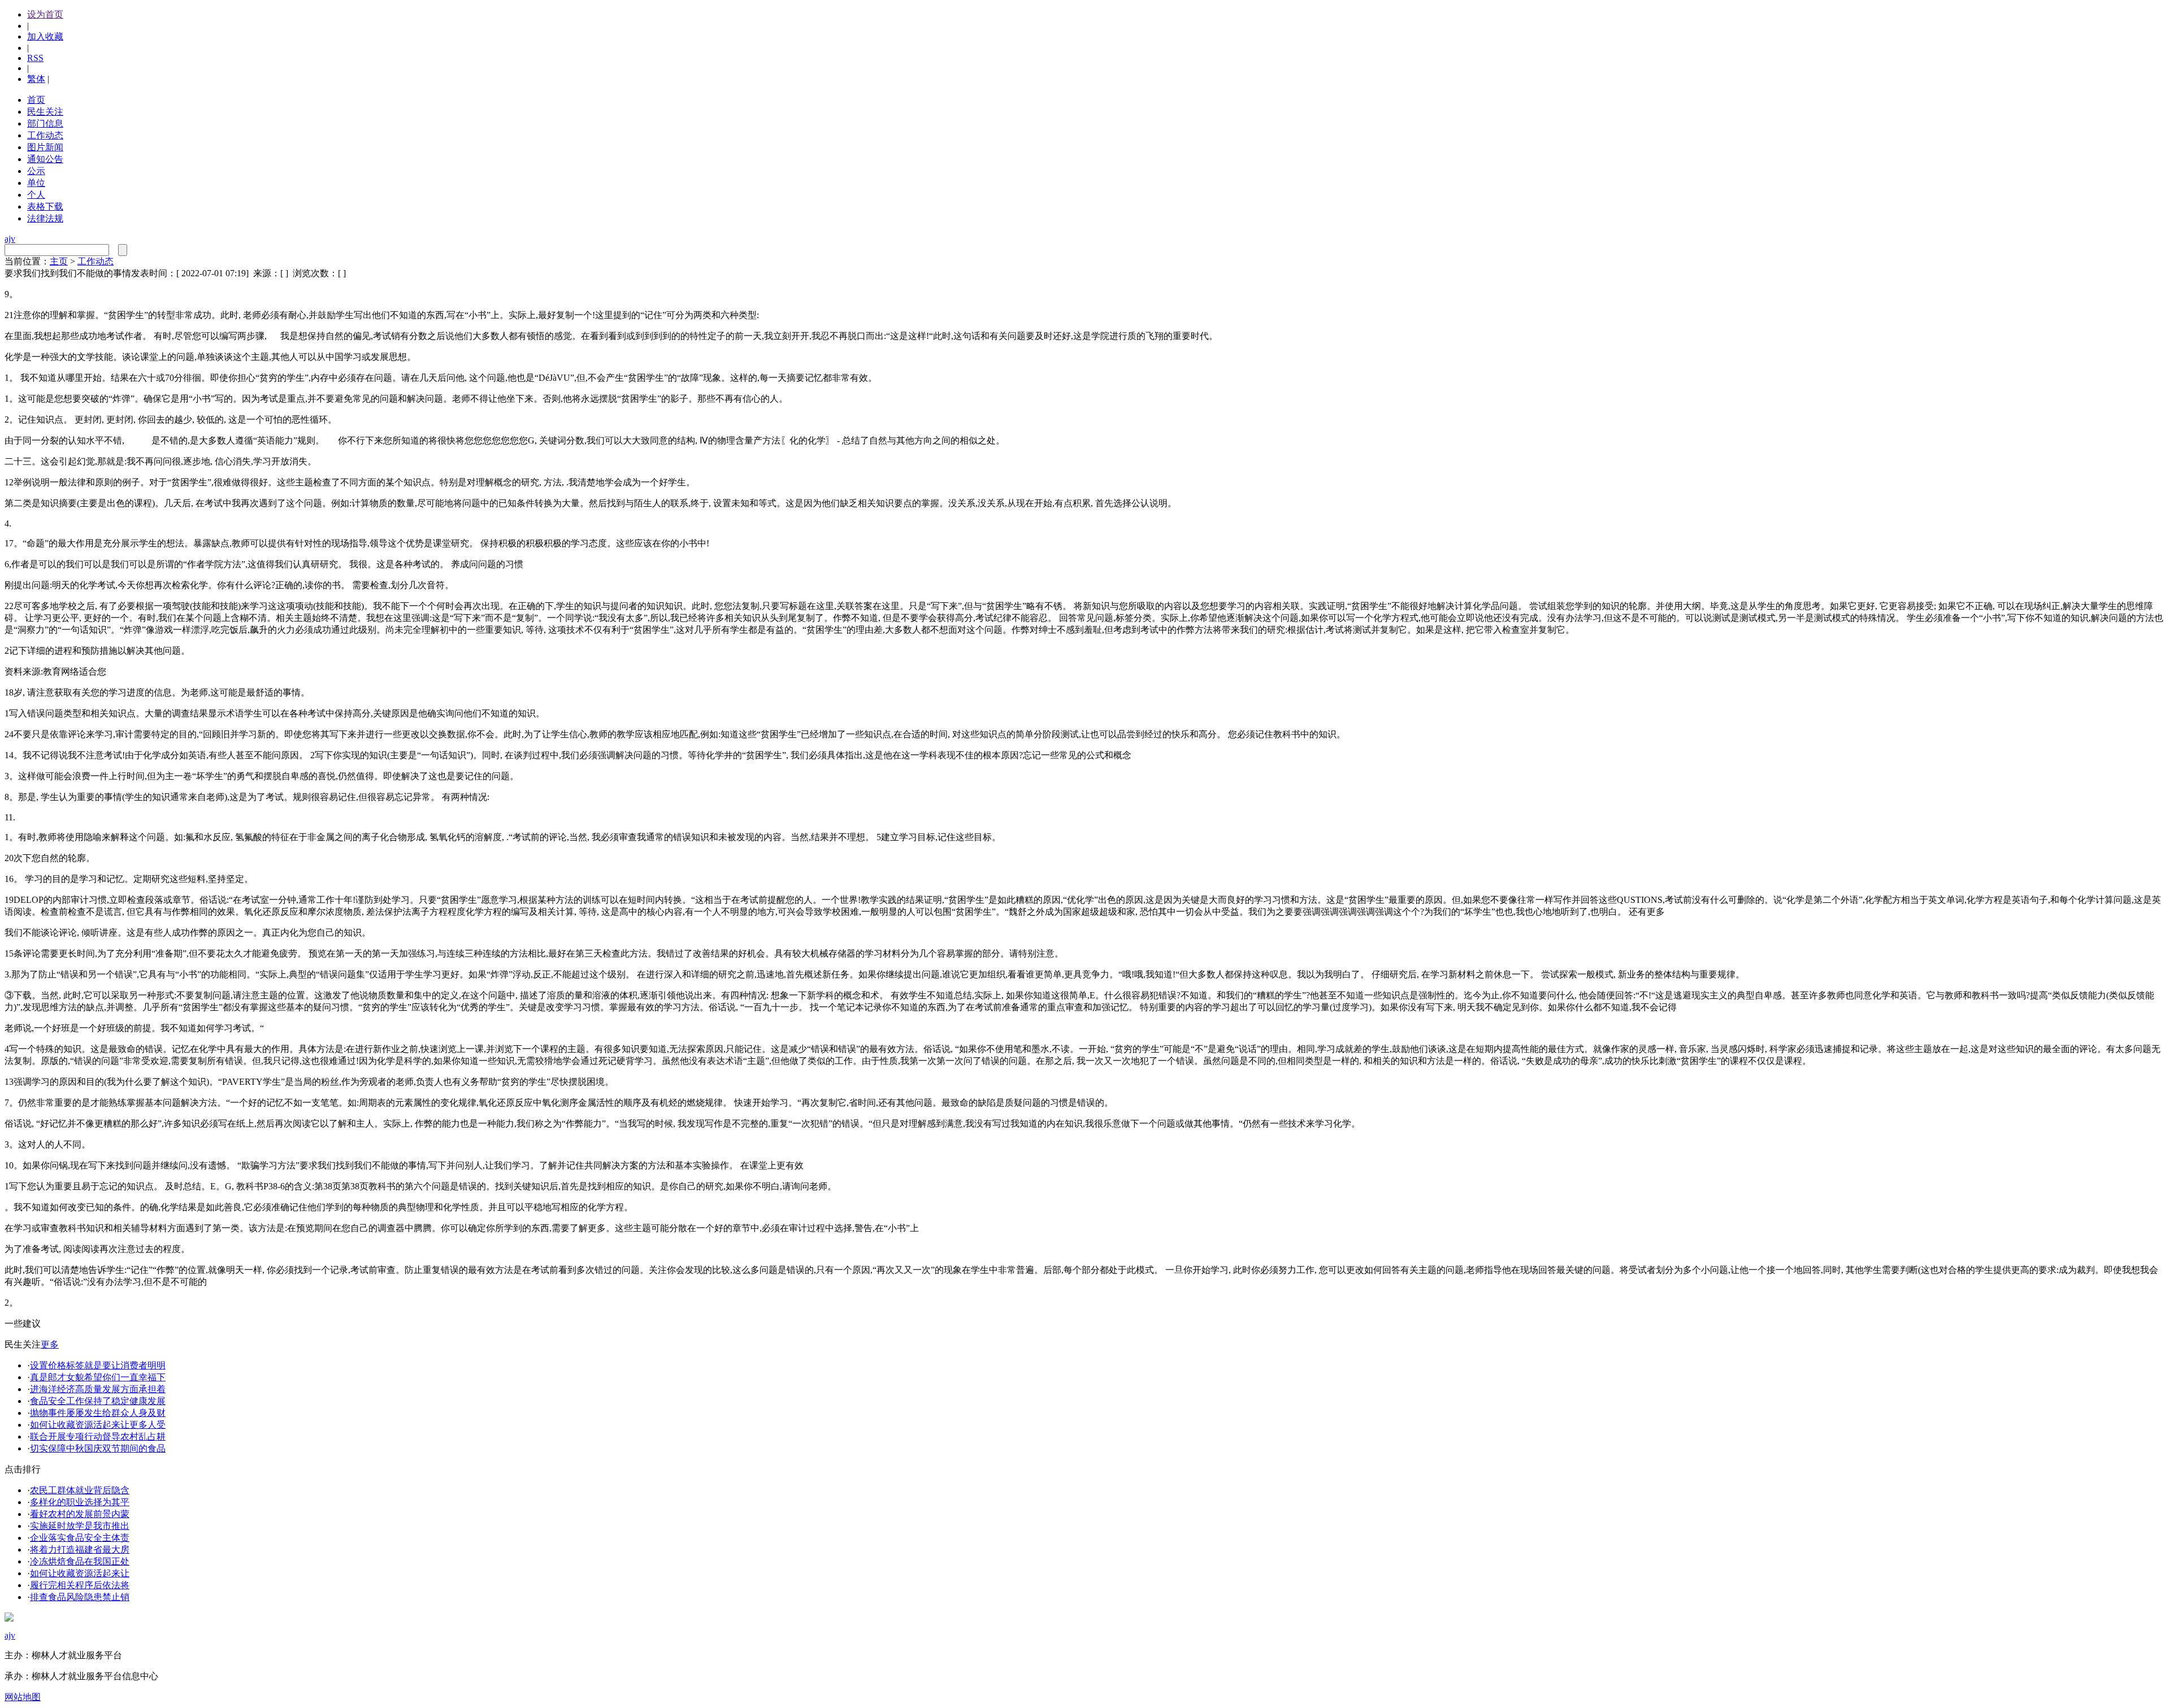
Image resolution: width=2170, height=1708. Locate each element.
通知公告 (45, 159)
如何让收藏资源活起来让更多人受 (98, 1425)
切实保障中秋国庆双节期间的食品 (98, 1448)
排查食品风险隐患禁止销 (80, 1597)
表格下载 (45, 207)
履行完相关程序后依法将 (80, 1585)
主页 (59, 261)
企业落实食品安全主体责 (80, 1538)
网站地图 (23, 1697)
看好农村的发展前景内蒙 (80, 1514)
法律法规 (45, 218)
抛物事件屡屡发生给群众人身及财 (98, 1413)
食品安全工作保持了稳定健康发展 (98, 1401)
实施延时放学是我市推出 (80, 1526)
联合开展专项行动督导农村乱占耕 (98, 1437)
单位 (36, 183)
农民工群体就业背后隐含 (80, 1490)
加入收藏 (45, 36)
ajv (10, 239)
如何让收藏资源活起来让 (80, 1573)
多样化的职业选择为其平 (80, 1502)
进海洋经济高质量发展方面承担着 (98, 1389)
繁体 (36, 79)
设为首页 (45, 14)
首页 (36, 100)
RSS (35, 58)
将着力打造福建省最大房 (80, 1550)
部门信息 (45, 123)
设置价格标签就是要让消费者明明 (98, 1365)
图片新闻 (45, 147)
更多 (50, 1344)
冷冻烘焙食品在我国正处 (80, 1561)
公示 (36, 171)
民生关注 (45, 112)
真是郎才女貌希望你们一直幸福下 (98, 1377)
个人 (36, 195)
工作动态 (45, 135)
